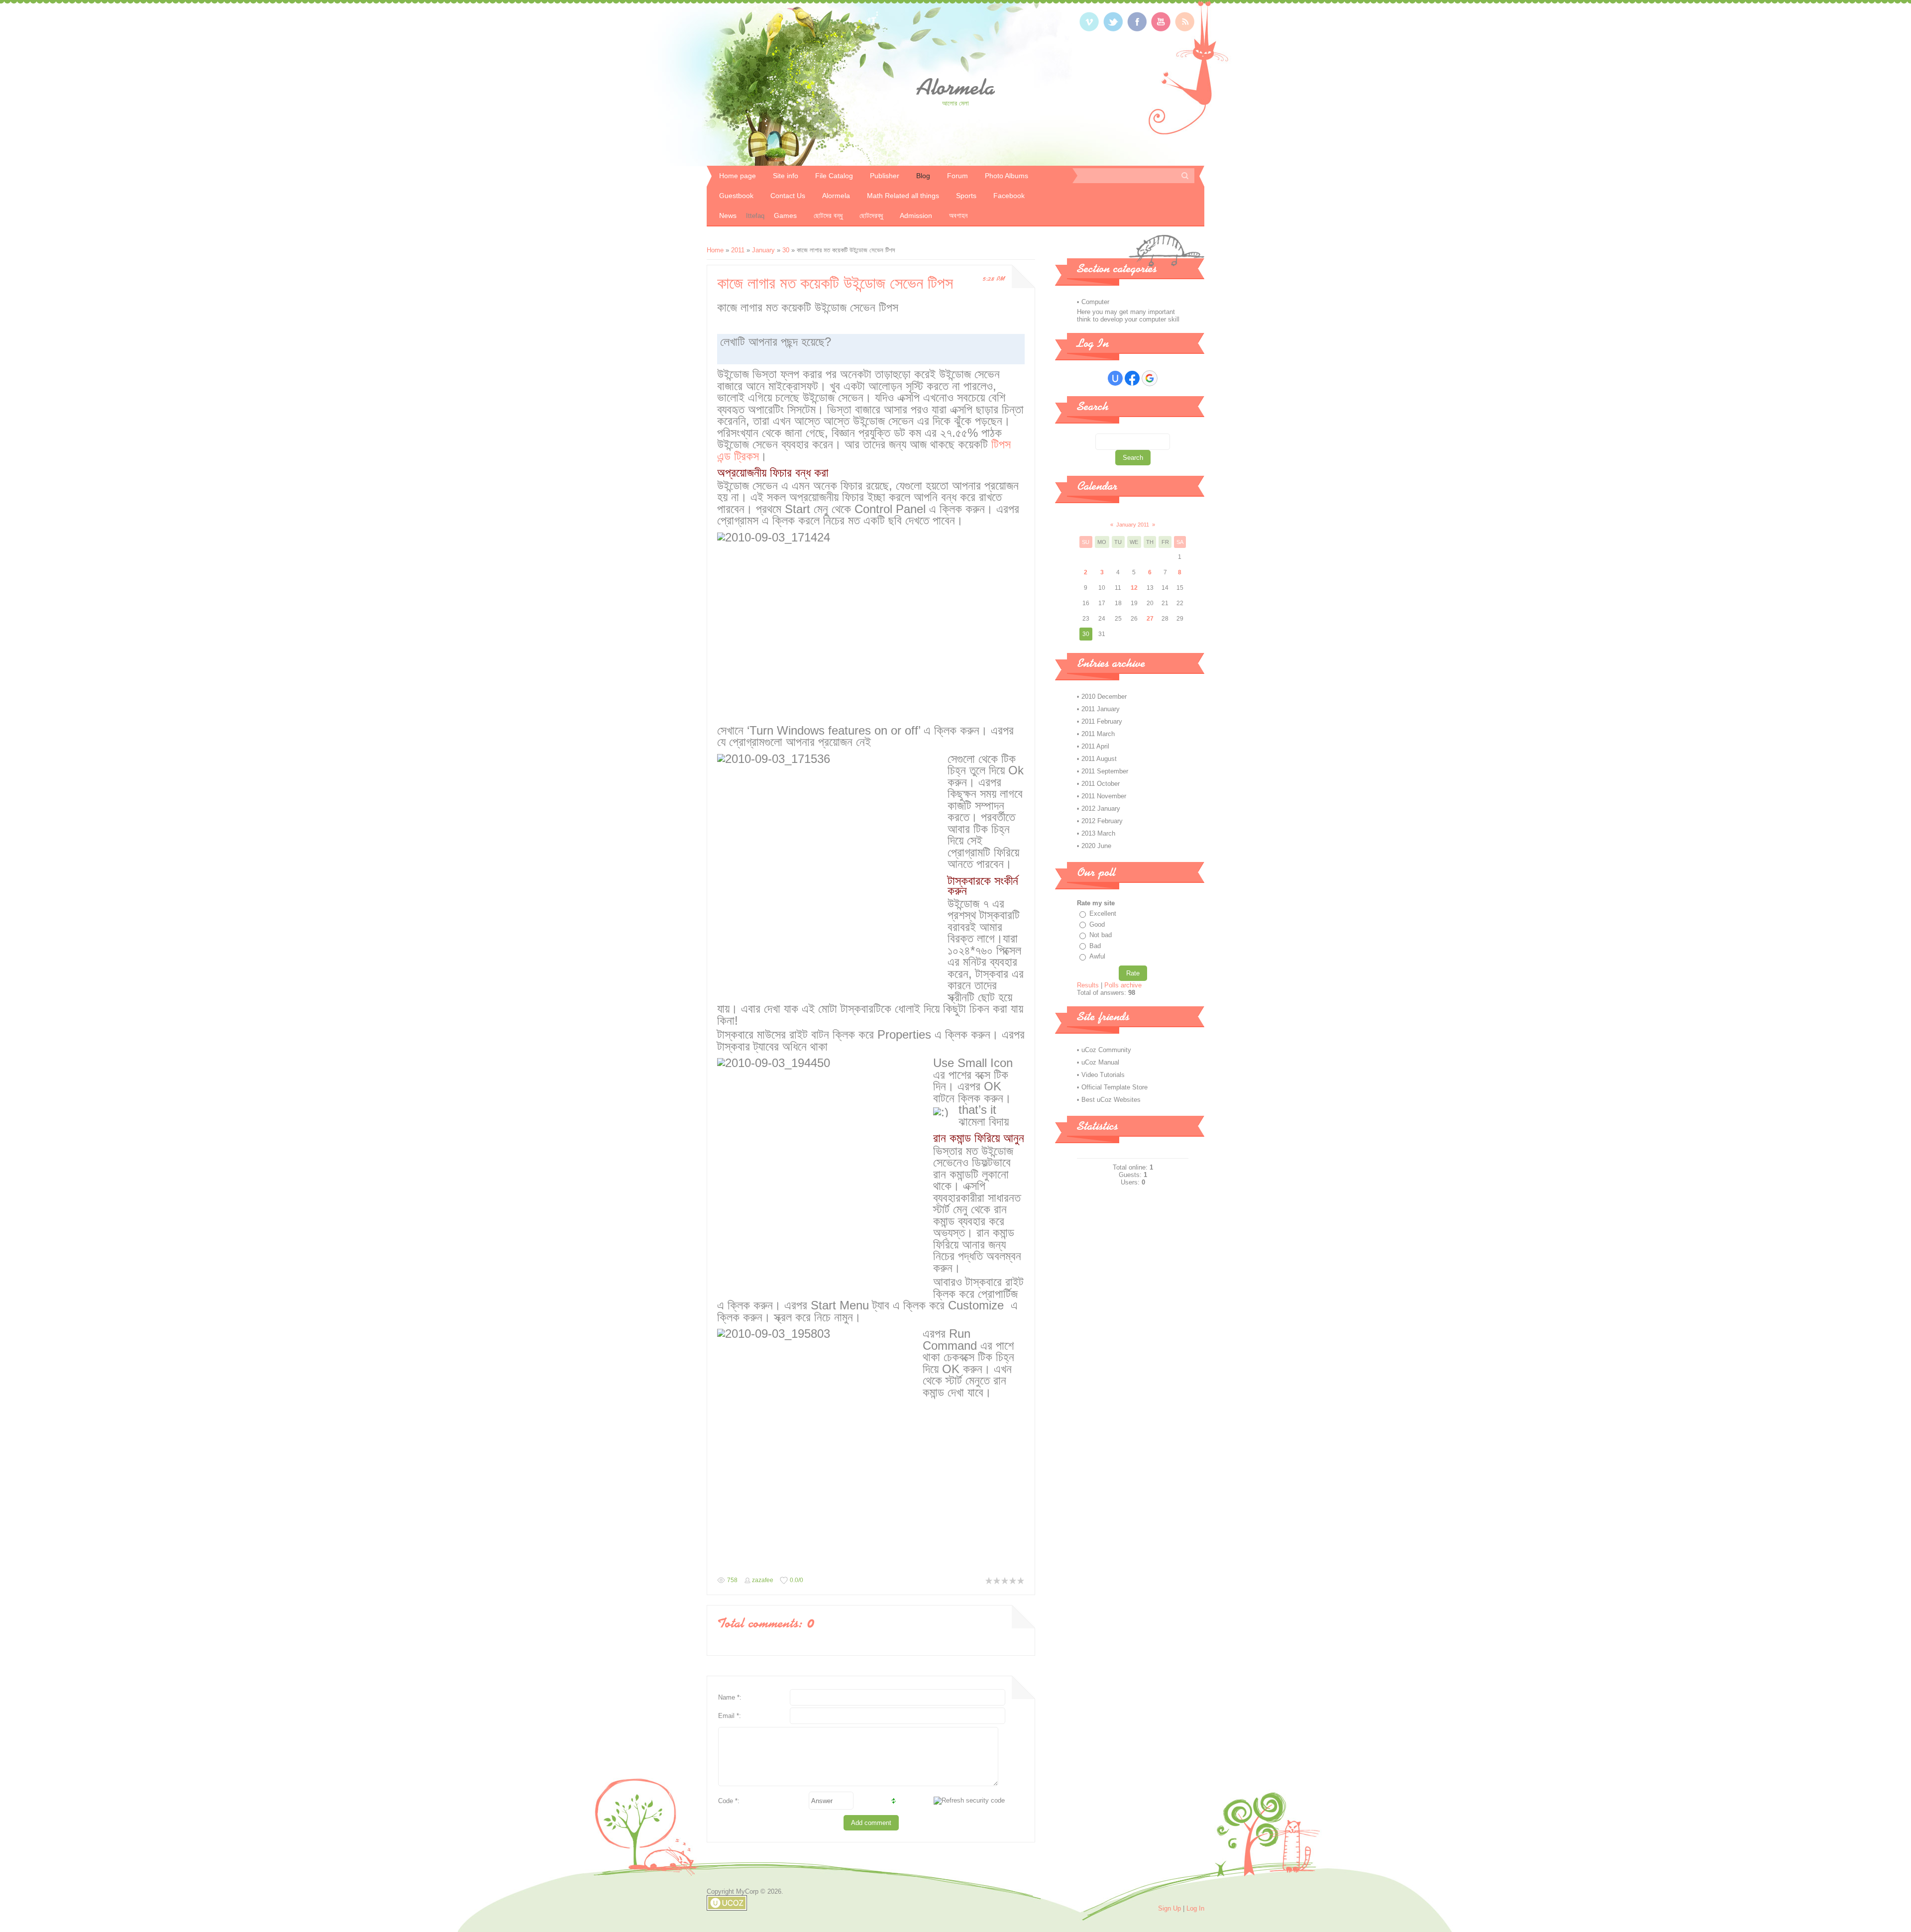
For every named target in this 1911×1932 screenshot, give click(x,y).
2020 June (1096, 846)
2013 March (1098, 833)
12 (1134, 588)
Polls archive (1123, 985)
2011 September (1105, 771)
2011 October (1101, 784)
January (763, 250)
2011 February (1102, 721)
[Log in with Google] (1150, 378)
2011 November (1104, 796)
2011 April (1095, 746)
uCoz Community (1106, 1050)
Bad (1095, 946)
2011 (738, 250)
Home (715, 250)
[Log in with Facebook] (1132, 378)
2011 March (1098, 734)
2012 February (1102, 821)
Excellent (1103, 913)
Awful (1097, 956)
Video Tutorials (1103, 1075)
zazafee (763, 1580)
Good (1097, 924)
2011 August (1099, 759)
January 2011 (1133, 525)
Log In (1195, 1908)
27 (1150, 619)
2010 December (1104, 697)
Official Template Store (1115, 1087)
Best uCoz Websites (1111, 1100)
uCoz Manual (1100, 1062)
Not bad (1101, 935)
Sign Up (1169, 1908)
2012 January (1101, 808)
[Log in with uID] (1115, 378)
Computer (1095, 302)
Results (1088, 985)
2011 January (1101, 709)
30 (786, 250)
